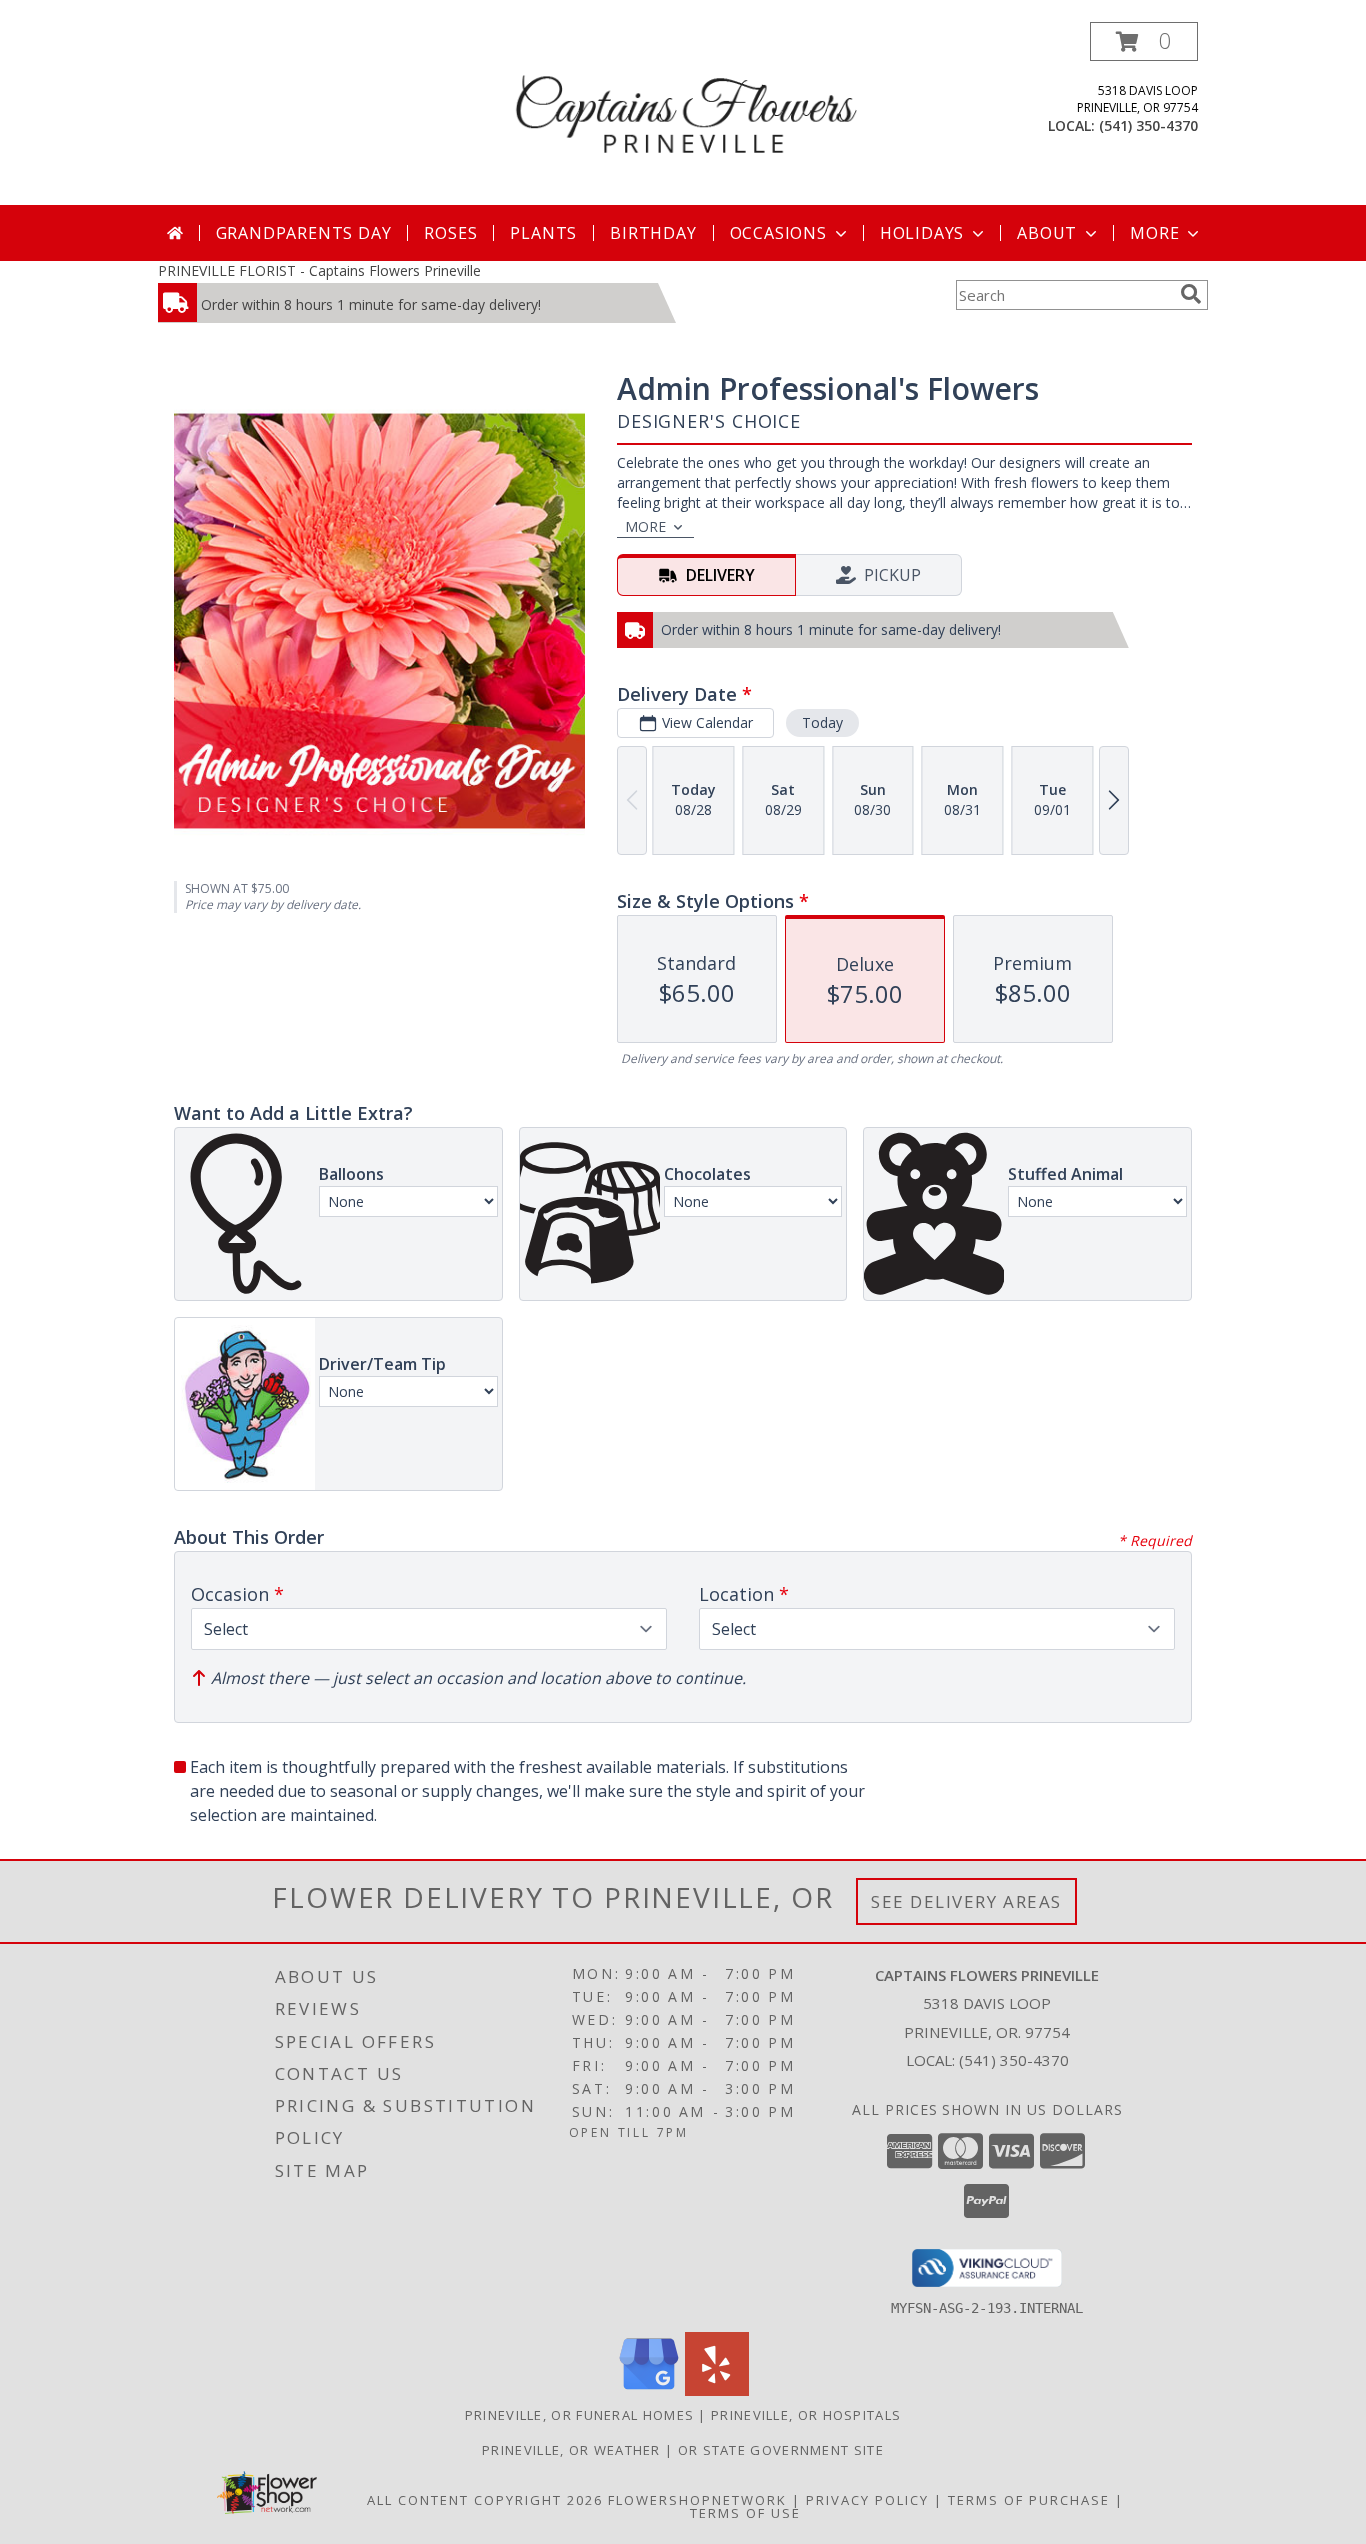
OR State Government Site (781, 2450)
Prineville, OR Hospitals (806, 2415)
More (1154, 233)
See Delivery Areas (966, 1901)
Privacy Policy (867, 2500)
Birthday (653, 233)
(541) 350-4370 (1148, 125)
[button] (1144, 41)
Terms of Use (745, 2513)
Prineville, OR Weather (571, 2450)
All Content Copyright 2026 (485, 2500)
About (1047, 233)
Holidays (922, 233)
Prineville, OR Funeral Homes (579, 2415)
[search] (1191, 294)
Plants (543, 233)
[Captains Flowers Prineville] (685, 113)
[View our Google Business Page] (649, 2390)
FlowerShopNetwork (697, 2500)
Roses (450, 233)
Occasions (778, 233)
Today (822, 722)
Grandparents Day (304, 233)
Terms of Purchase (1029, 2500)
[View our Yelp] (717, 2390)
